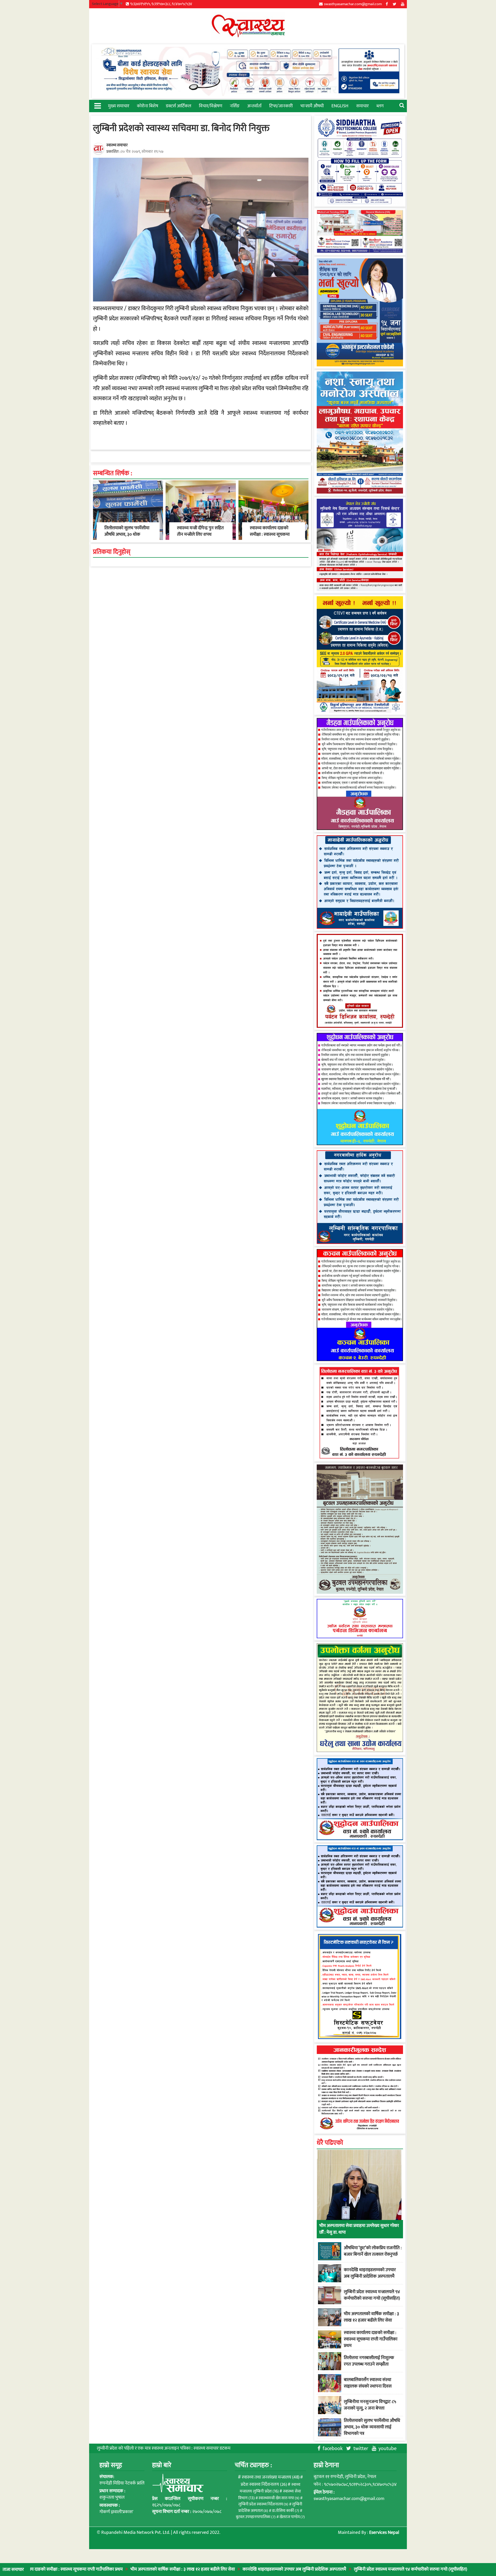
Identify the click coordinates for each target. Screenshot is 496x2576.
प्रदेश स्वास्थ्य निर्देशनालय (264, 2484)
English (340, 106)
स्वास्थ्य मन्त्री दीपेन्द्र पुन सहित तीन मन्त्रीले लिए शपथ (200, 531)
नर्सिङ (235, 106)
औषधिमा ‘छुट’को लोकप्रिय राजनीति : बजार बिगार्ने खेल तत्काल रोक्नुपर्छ (373, 2251)
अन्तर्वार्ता (254, 106)
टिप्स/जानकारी (281, 106)
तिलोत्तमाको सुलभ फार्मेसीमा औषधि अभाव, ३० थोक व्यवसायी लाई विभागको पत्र (127, 534)
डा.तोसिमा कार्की (286, 2511)
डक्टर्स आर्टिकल (179, 106)
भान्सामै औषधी (312, 106)
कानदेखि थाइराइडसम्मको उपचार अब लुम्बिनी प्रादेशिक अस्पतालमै (214, 2569)
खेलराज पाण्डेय (292, 2517)
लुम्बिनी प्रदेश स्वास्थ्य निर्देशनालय (263, 2504)
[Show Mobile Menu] (97, 105)
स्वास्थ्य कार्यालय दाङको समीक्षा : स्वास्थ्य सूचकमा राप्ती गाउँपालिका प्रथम (270, 534)
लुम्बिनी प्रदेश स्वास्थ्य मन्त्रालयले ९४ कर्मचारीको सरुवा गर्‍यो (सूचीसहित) (330, 2569)
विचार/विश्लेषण (211, 106)
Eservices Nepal (384, 2533)
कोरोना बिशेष (148, 106)
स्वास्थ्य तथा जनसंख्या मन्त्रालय (271, 2477)
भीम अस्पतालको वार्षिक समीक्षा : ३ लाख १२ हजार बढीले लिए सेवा (102, 2569)
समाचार (362, 106)
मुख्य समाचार (119, 106)
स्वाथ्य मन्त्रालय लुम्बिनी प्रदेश (270, 2488)
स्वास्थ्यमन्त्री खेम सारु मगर (279, 2498)
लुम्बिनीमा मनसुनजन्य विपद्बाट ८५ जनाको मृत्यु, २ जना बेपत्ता (370, 2405)
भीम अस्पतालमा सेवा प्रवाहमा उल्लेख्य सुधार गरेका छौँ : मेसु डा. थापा (359, 2229)
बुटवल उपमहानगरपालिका (256, 2517)
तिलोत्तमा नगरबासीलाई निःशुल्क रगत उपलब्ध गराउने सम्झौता (369, 2361)
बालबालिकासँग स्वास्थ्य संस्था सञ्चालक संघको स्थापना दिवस (368, 2383)
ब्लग (380, 106)
